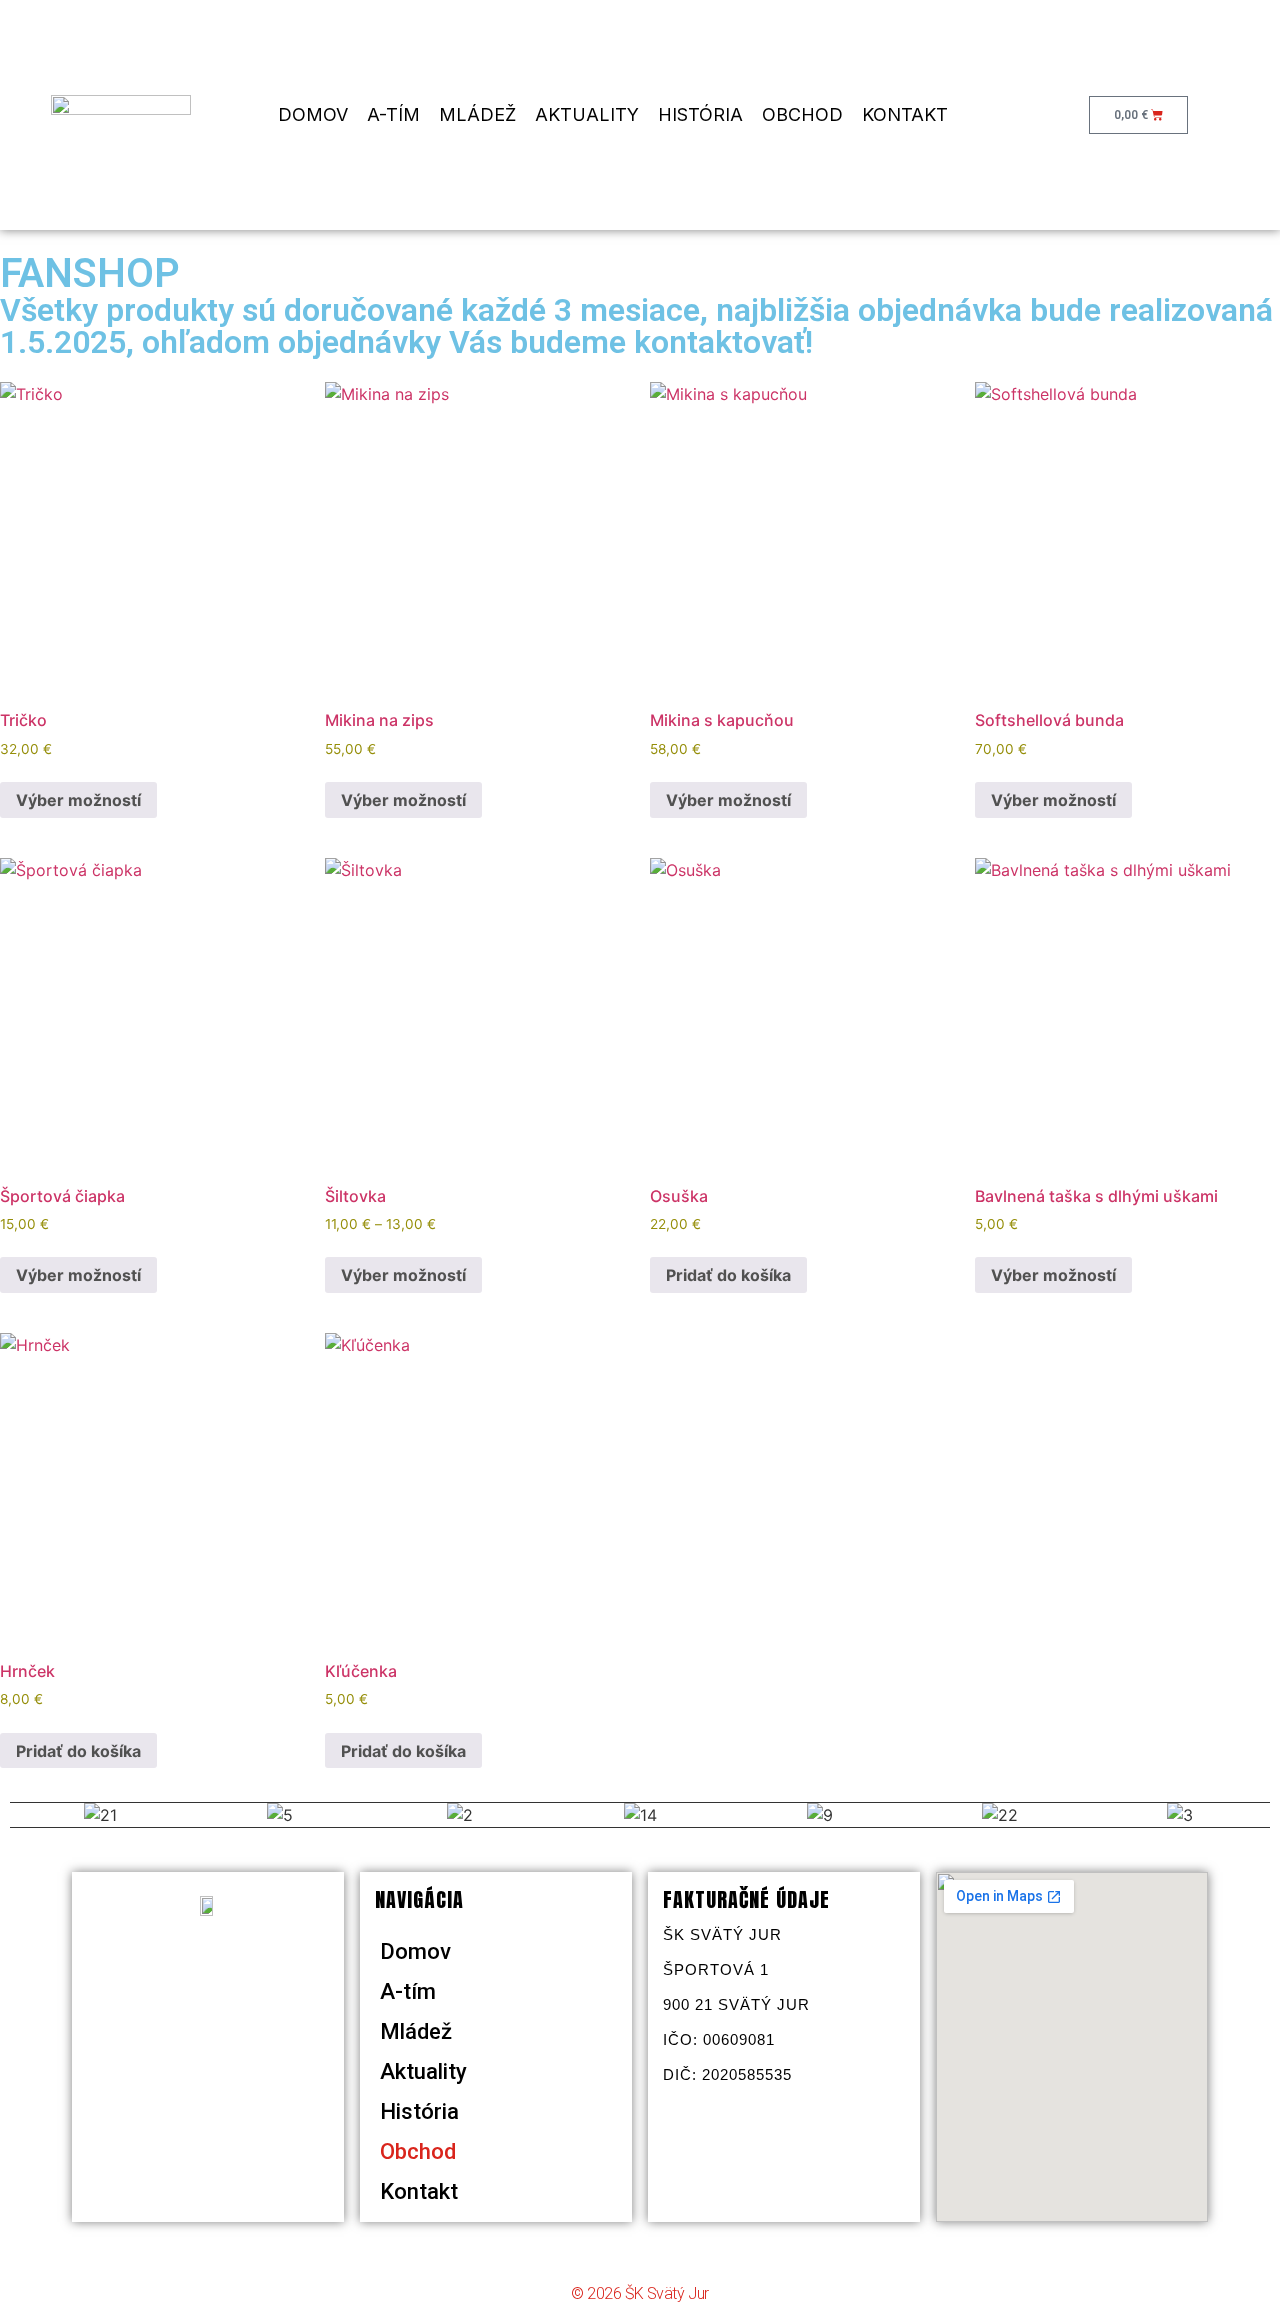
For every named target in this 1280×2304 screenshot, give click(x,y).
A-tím (393, 114)
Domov (313, 114)
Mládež (477, 114)
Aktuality (587, 114)
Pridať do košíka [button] (728, 1275)
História (700, 114)
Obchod (802, 114)
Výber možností (78, 800)
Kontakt (905, 114)
